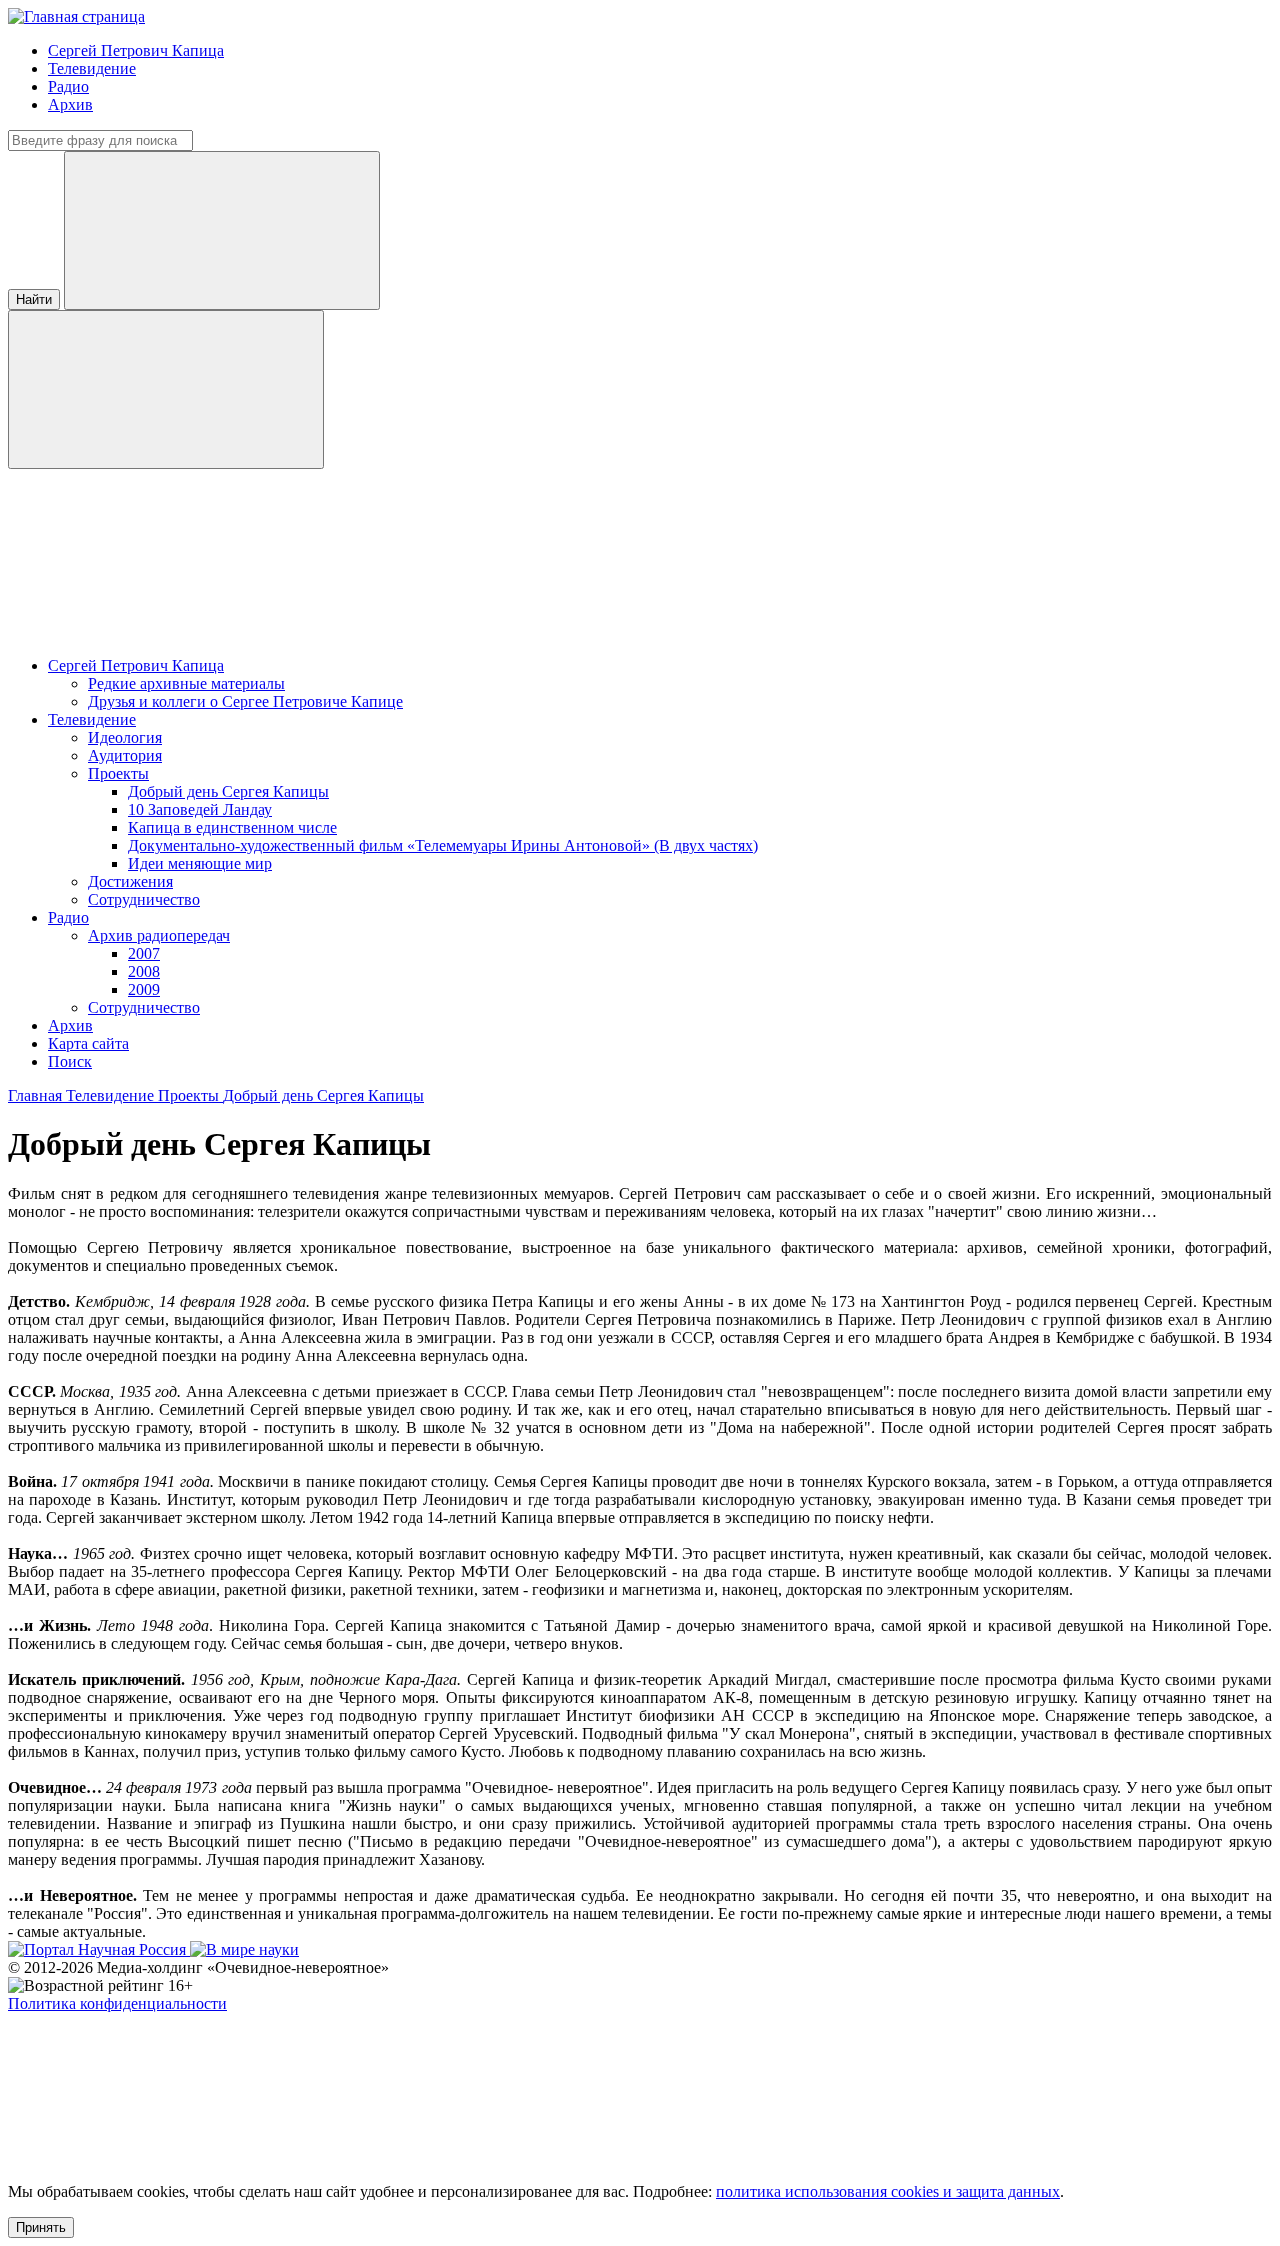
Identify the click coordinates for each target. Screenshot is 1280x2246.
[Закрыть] (222, 230)
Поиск (70, 1061)
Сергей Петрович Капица (136, 50)
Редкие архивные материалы (186, 683)
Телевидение (92, 68)
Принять (41, 2227)
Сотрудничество (144, 899)
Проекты (118, 773)
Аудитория (125, 755)
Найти (34, 299)
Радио (68, 86)
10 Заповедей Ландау (200, 809)
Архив (70, 104)
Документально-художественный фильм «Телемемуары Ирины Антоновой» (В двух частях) (443, 845)
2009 (144, 989)
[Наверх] (158, 2157)
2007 (144, 953)
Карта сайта (88, 1043)
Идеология (125, 737)
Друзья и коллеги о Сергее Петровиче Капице (245, 701)
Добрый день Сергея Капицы (228, 791)
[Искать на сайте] (166, 389)
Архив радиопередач (159, 935)
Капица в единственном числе (232, 827)
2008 (144, 971)
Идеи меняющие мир (200, 863)
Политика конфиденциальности (117, 2003)
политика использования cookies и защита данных (888, 2191)
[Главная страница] (76, 16)
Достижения (130, 881)
